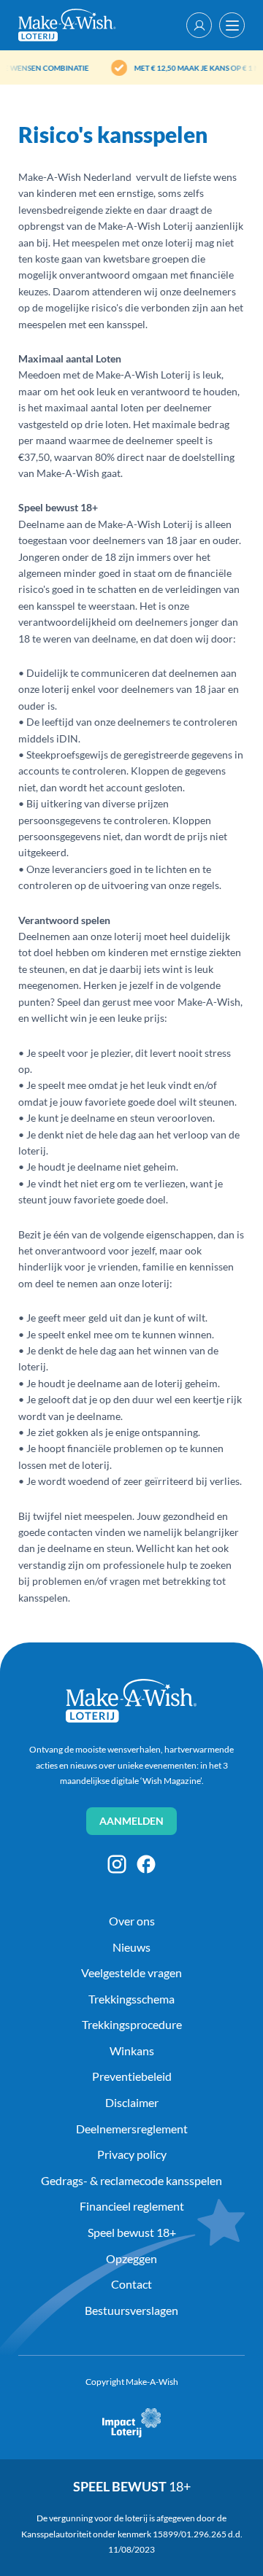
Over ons (132, 1921)
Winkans (132, 2051)
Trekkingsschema (131, 1999)
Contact (131, 2284)
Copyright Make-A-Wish (132, 2382)
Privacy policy (132, 2154)
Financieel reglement (132, 2206)
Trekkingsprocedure (132, 2024)
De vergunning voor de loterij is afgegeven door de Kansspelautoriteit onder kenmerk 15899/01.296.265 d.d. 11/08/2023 (133, 2534)
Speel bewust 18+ (132, 2232)
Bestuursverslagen (131, 2310)
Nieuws (131, 1947)
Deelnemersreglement (132, 2129)
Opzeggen (131, 2258)
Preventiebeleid (132, 2076)
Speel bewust (132, 2486)
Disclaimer (132, 2102)
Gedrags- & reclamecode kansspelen (131, 2180)
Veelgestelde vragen (131, 1972)
